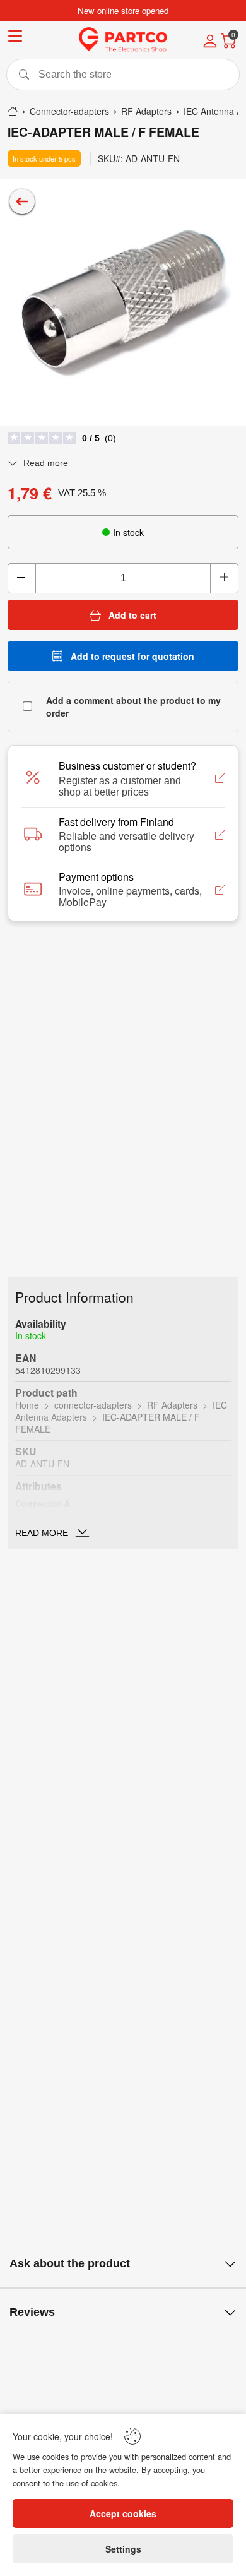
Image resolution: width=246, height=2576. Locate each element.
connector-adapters (93, 1405)
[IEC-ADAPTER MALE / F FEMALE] (123, 302)
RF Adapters (172, 1405)
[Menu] (15, 38)
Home (27, 1405)
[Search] (123, 75)
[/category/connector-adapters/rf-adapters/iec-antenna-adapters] (22, 201)
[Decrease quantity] (22, 578)
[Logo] (123, 40)
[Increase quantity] (224, 578)
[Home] (13, 111)
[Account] (210, 42)
